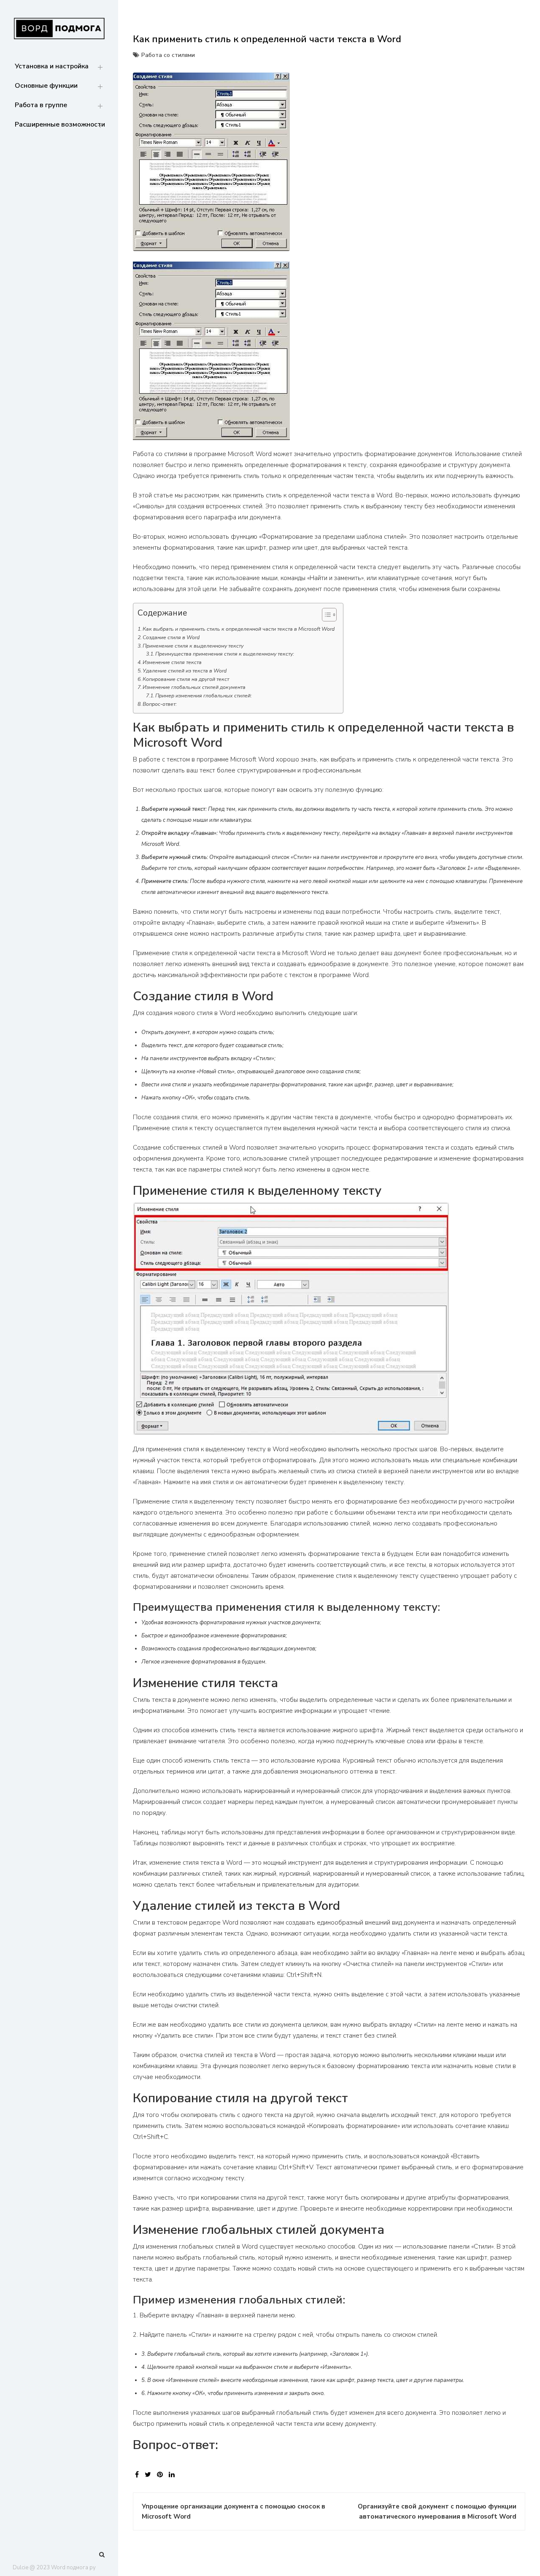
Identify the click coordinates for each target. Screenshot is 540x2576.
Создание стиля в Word (171, 637)
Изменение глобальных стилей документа (194, 687)
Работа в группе (41, 105)
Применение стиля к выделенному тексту (193, 646)
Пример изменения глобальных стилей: (204, 696)
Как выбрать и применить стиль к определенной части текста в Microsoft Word (239, 629)
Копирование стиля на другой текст (186, 679)
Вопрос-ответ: (160, 704)
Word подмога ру (73, 2568)
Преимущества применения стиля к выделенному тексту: (225, 654)
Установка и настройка (52, 66)
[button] (325, 616)
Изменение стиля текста (172, 662)
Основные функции (46, 86)
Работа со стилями (168, 55)
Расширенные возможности (60, 124)
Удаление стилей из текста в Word (185, 671)
